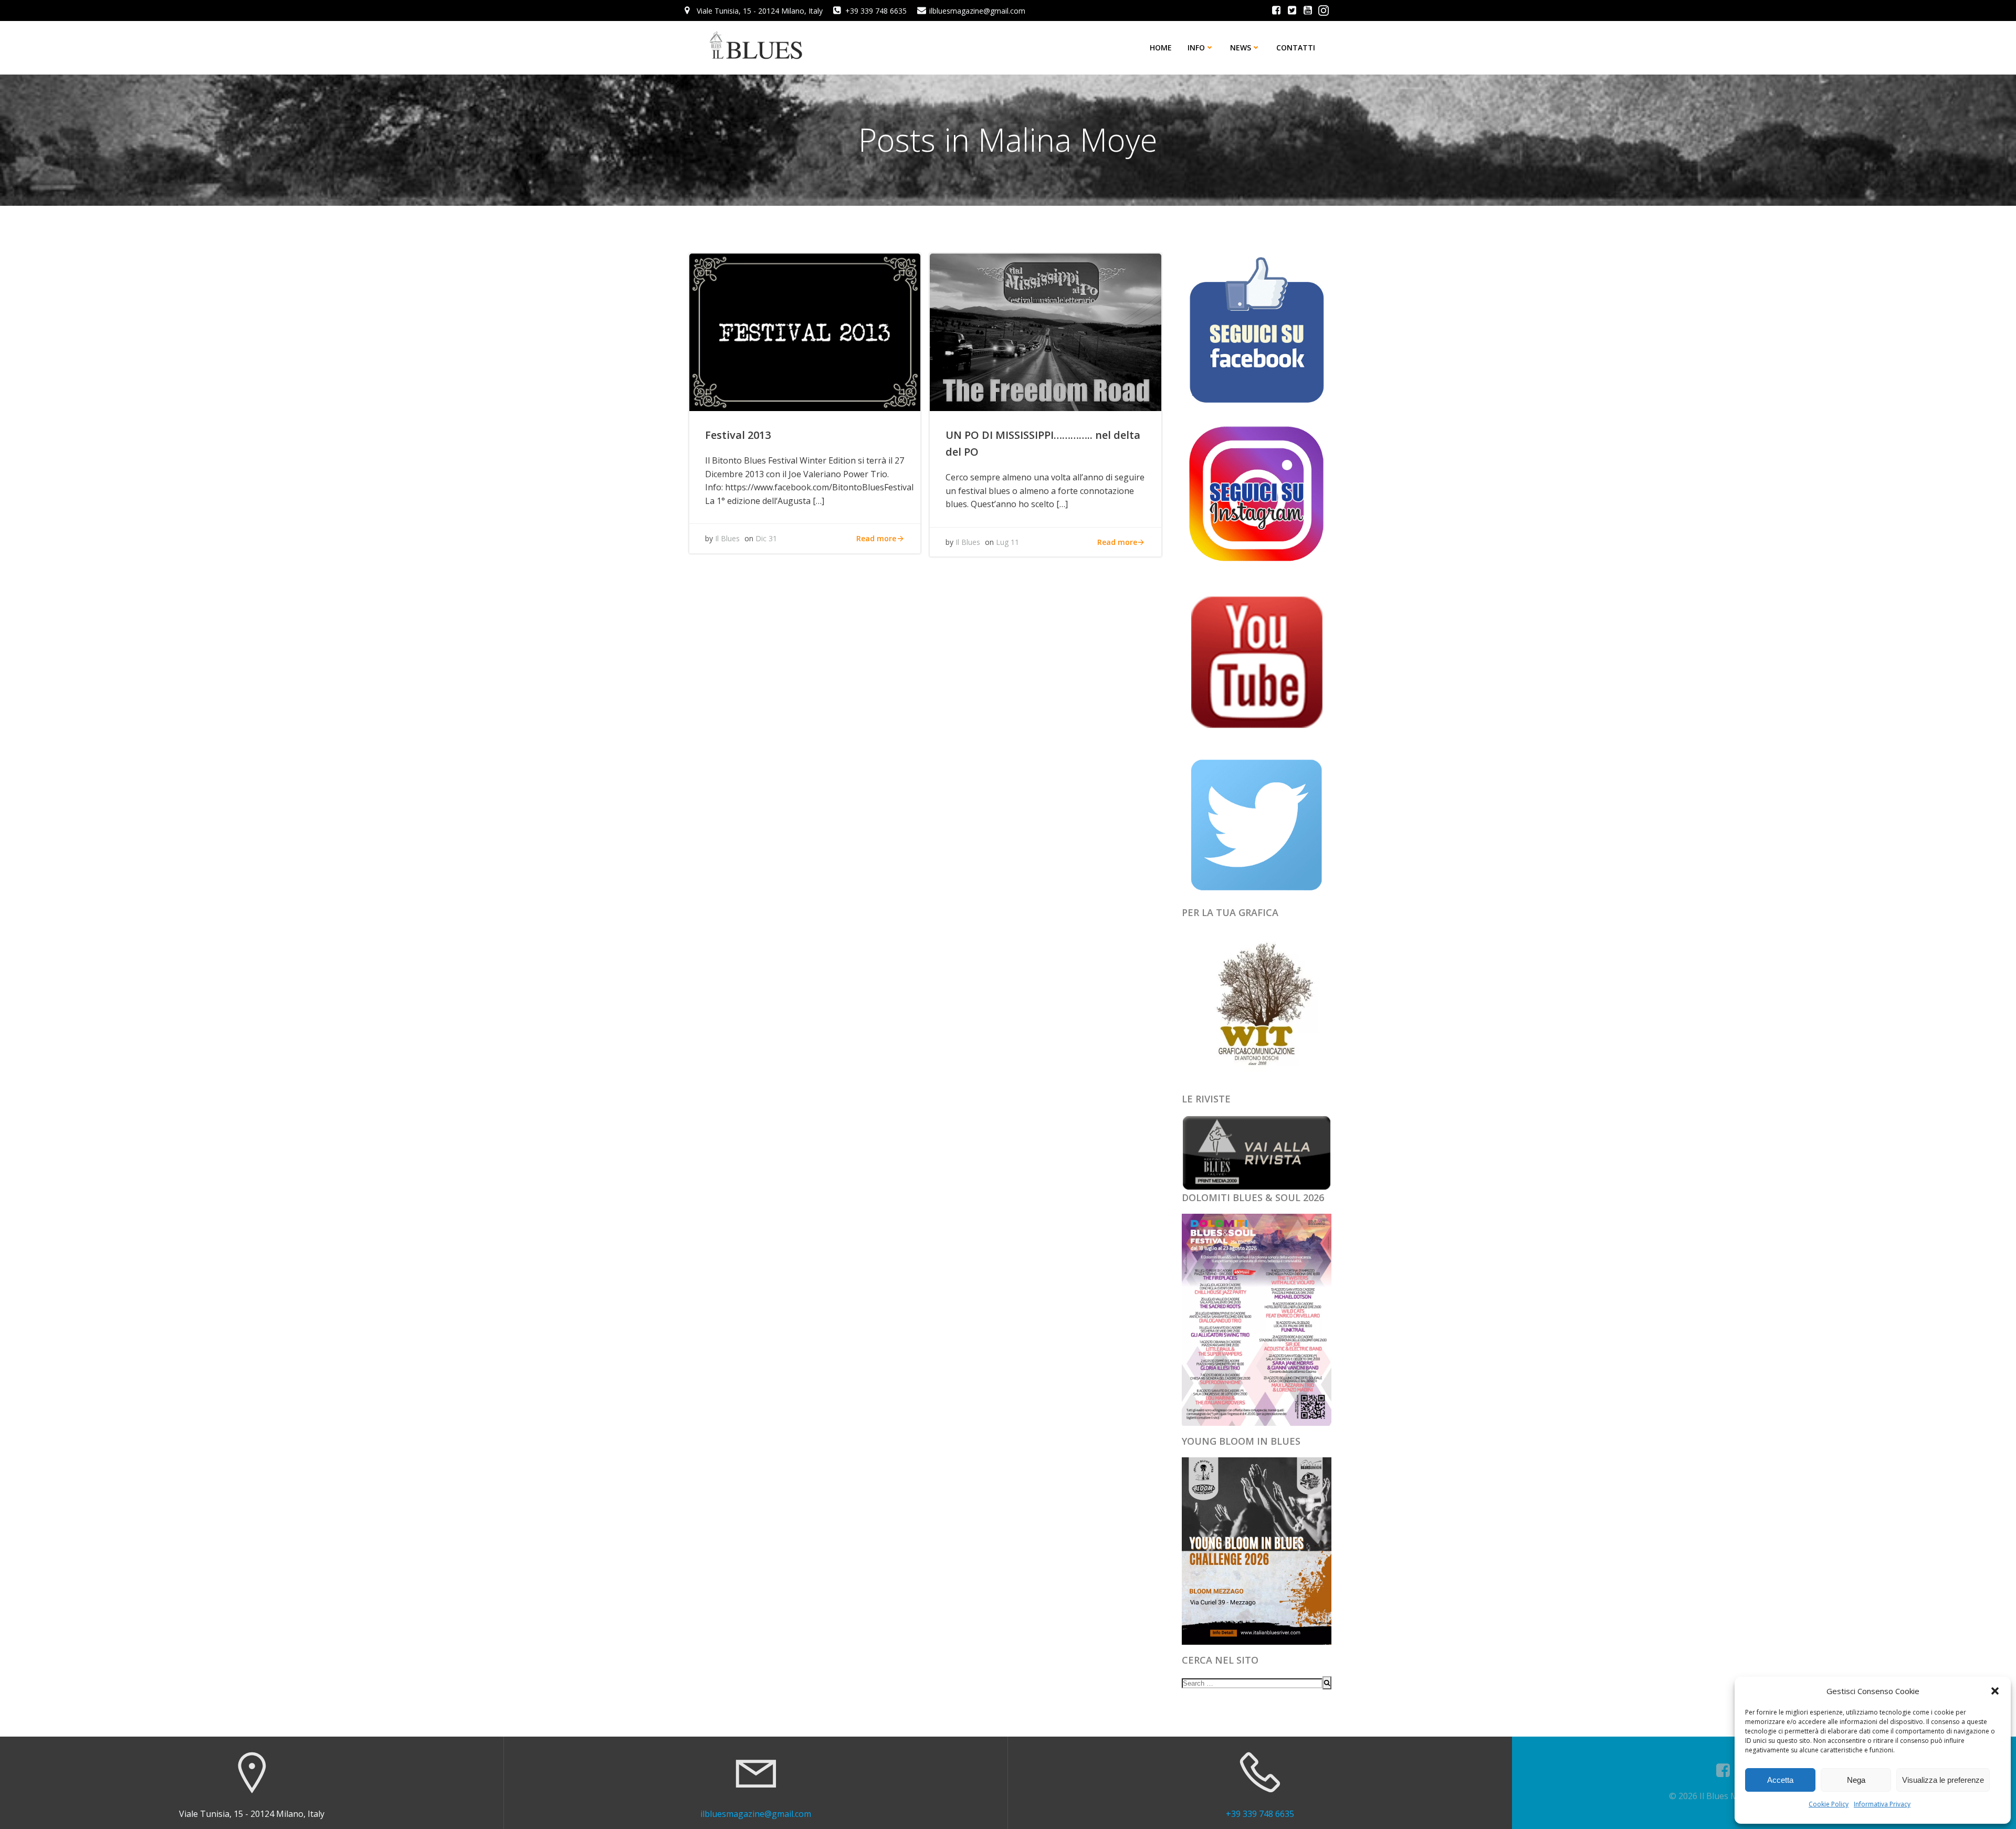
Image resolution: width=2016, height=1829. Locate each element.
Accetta (1780, 1780)
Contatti (1296, 48)
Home (1161, 48)
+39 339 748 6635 (1260, 1814)
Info (1196, 48)
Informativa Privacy (1882, 1804)
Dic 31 (766, 538)
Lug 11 (1007, 542)
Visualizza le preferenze (1943, 1780)
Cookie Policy (1829, 1804)
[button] (1995, 1691)
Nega (1856, 1780)
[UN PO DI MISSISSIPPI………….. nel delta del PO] (1045, 331)
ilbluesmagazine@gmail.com (756, 1814)
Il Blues (727, 538)
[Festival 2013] (805, 331)
